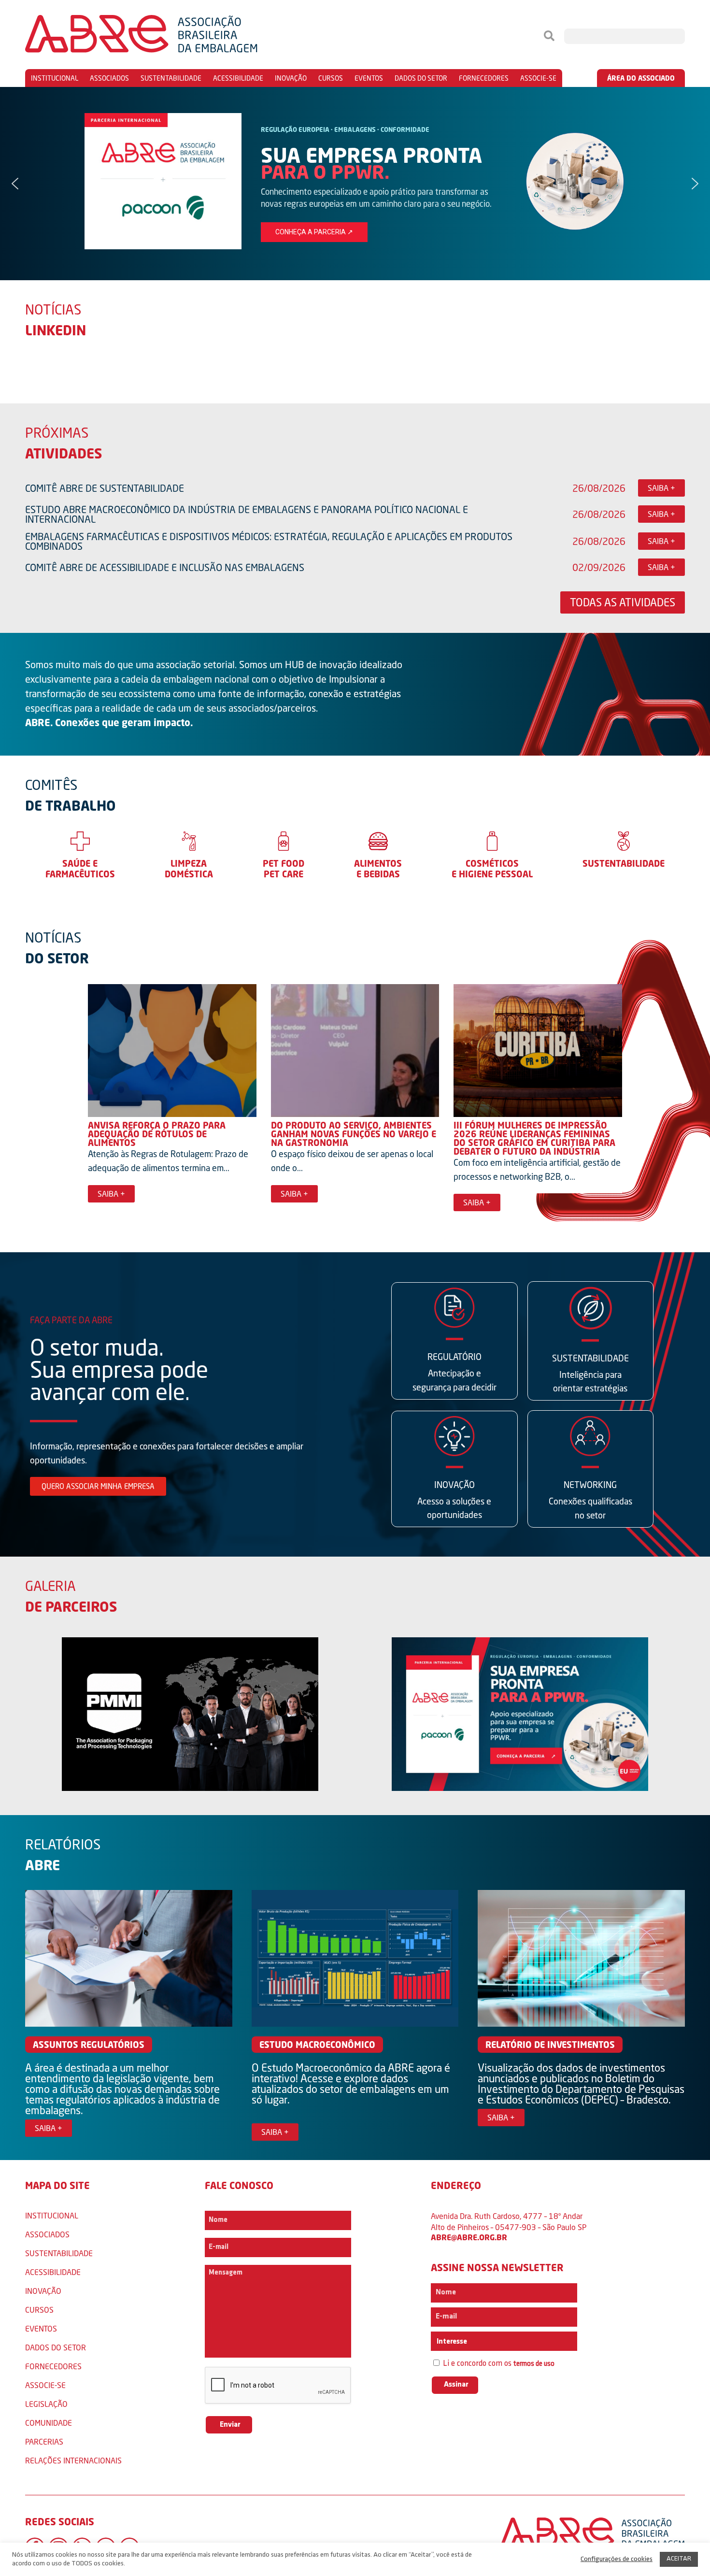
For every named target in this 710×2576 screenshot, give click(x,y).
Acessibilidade (238, 78)
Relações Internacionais (73, 2460)
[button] (355, 184)
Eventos (369, 78)
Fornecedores (484, 78)
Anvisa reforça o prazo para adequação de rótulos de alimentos (157, 1134)
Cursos (331, 78)
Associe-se (538, 78)
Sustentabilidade (171, 78)
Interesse (451, 2342)
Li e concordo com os (498, 2364)
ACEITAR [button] (679, 2559)
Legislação (46, 2404)
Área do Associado (641, 78)
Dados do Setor (421, 78)
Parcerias (44, 2441)
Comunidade (49, 2423)
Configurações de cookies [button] (617, 2559)
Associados (109, 78)
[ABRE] (170, 36)
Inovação (291, 78)
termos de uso (534, 2364)
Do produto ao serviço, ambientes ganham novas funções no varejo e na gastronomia (354, 1134)
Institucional (55, 78)
